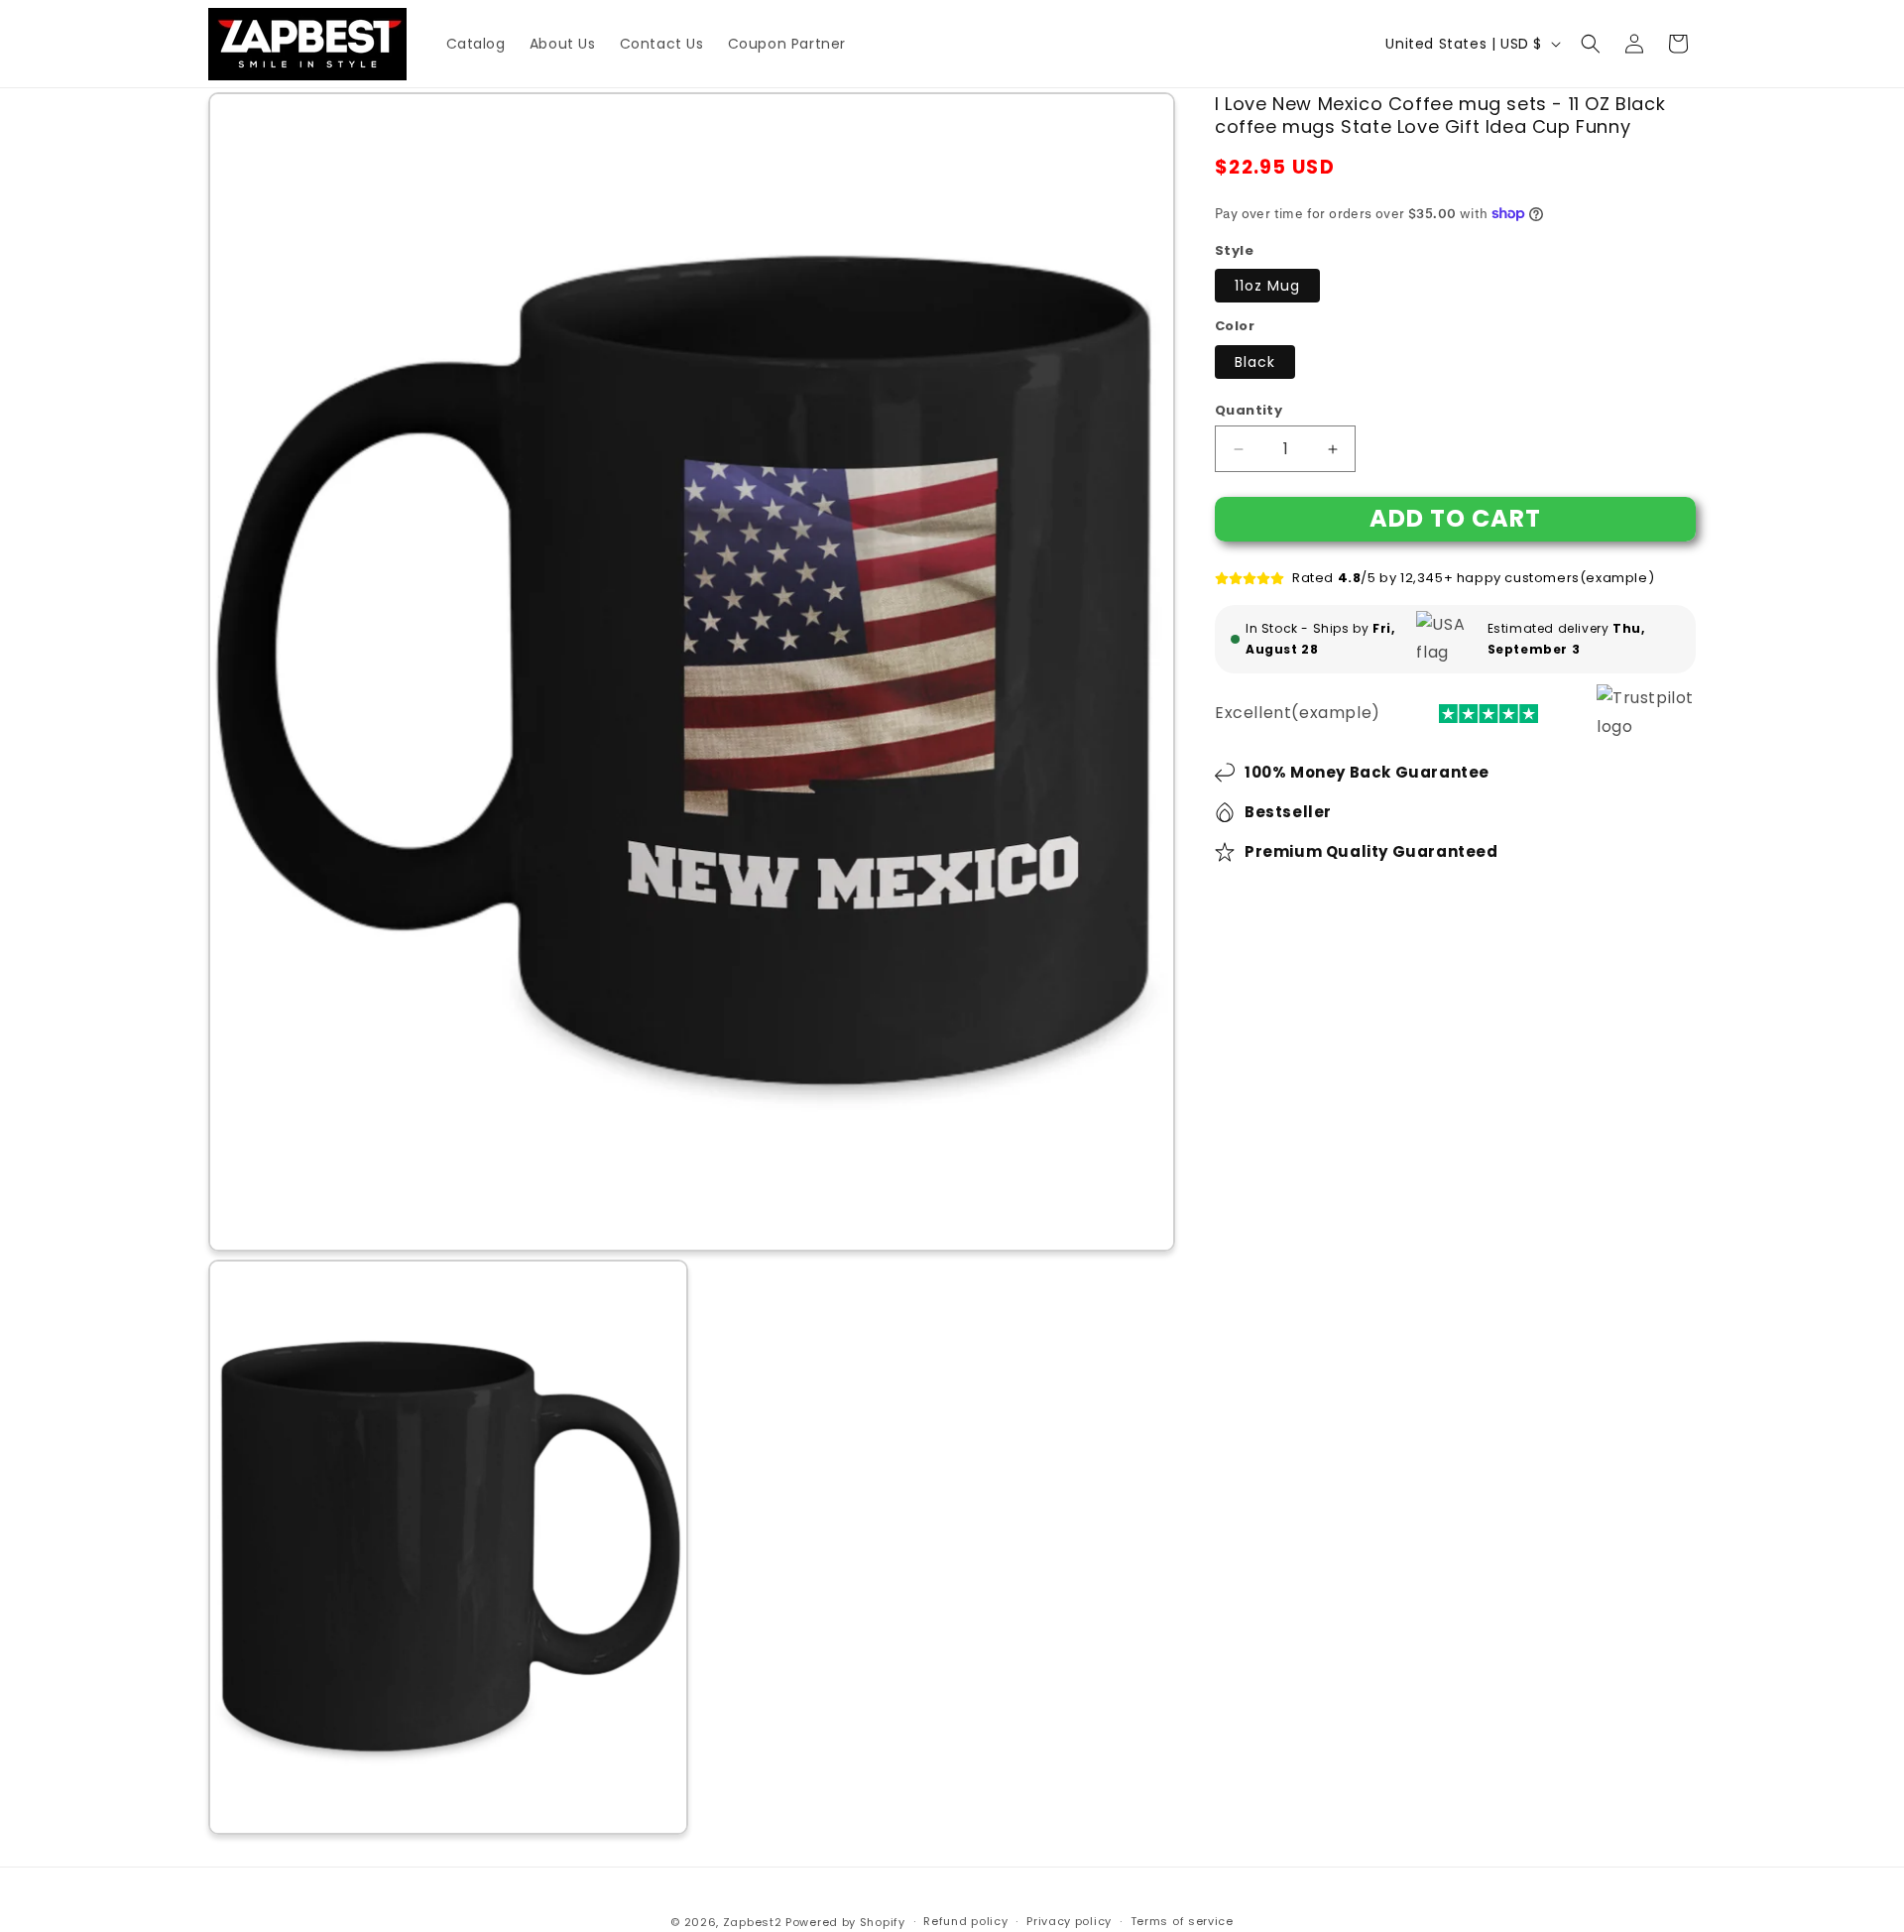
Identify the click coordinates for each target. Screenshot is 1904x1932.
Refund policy (965, 1921)
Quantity (1249, 410)
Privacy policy (1069, 1921)
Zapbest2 (753, 1922)
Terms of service (1182, 1921)
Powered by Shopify (845, 1922)
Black (1255, 362)
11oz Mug (1267, 286)
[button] (1591, 44)
